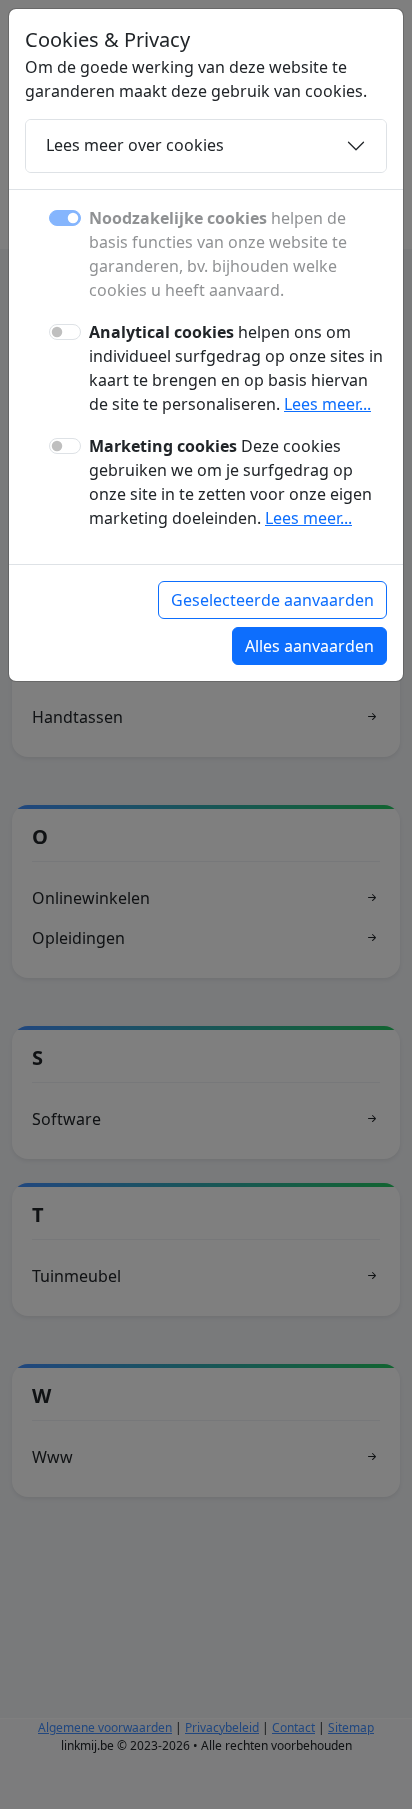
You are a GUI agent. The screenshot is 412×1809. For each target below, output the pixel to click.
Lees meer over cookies (135, 145)
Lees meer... (327, 404)
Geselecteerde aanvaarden (272, 600)
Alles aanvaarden (309, 646)
